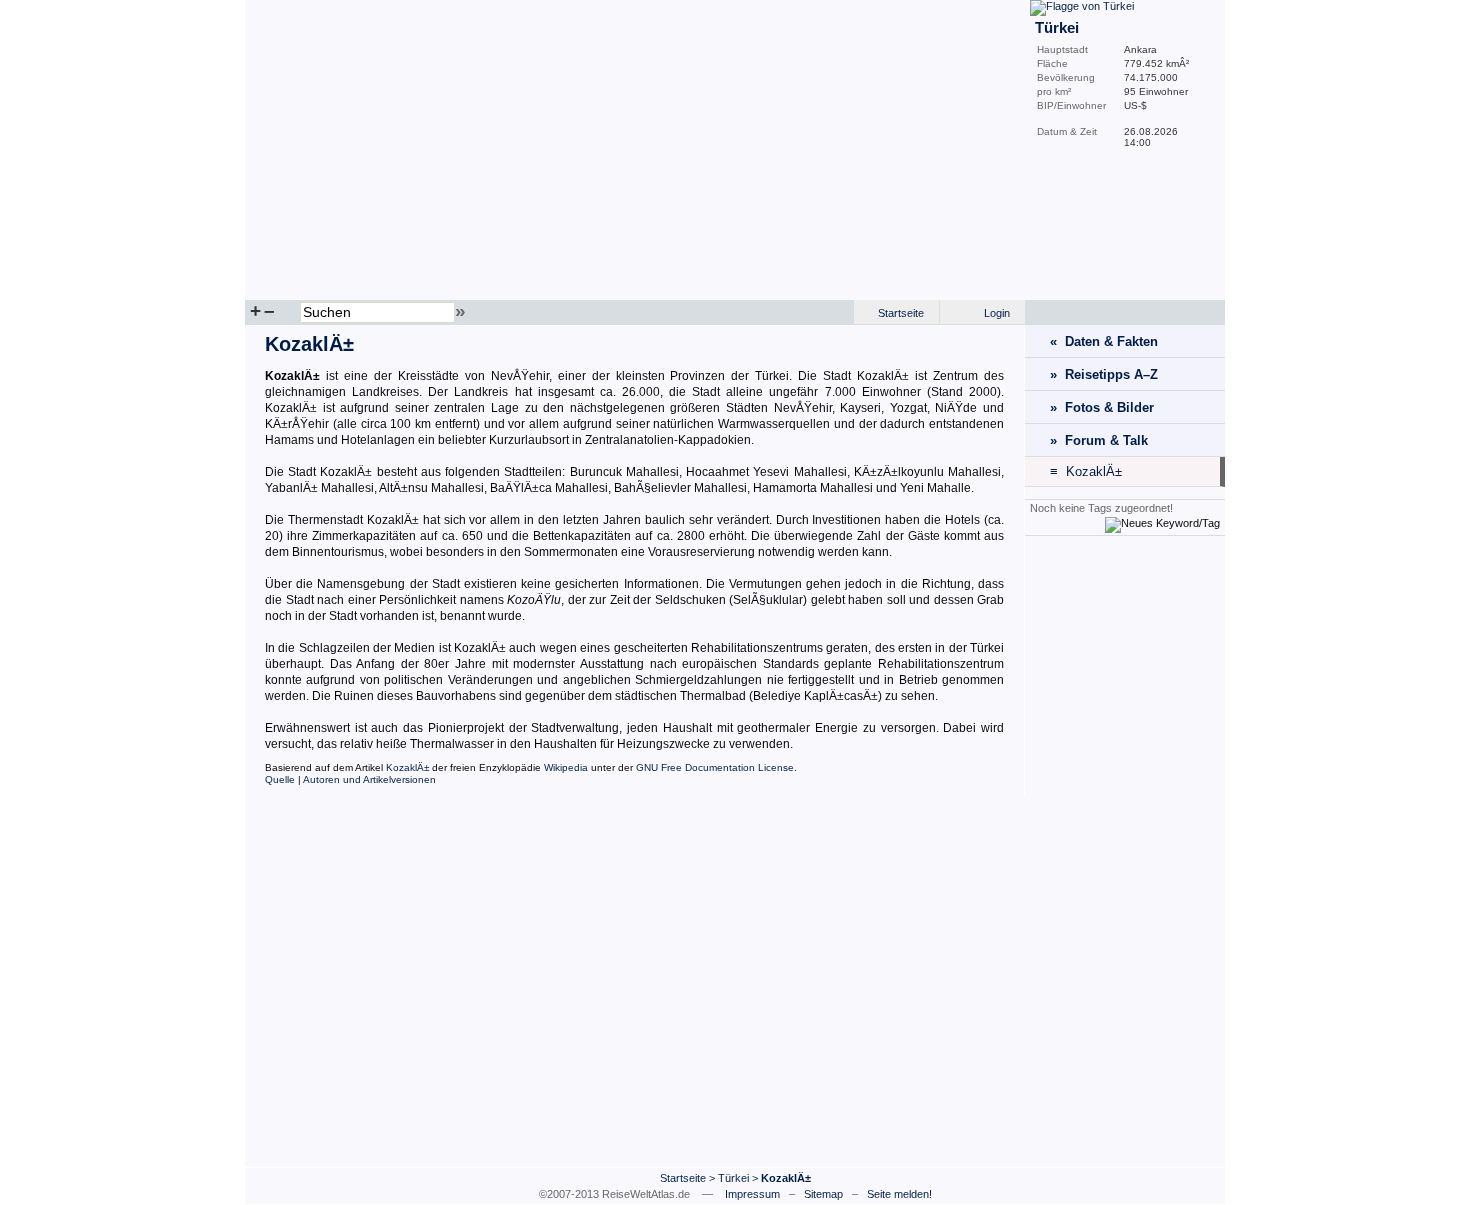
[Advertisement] (1125, 851)
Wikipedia (566, 767)
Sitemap (823, 1194)
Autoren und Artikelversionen (369, 779)
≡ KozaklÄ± (1086, 471)
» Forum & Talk (1099, 440)
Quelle (280, 779)
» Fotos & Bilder (1102, 407)
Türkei (733, 1178)
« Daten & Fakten (1104, 341)
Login (997, 313)
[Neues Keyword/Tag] (1162, 523)
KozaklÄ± (407, 767)
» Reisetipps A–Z (1104, 374)
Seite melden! (899, 1194)
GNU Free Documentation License (715, 767)
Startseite (901, 313)
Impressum (752, 1194)
